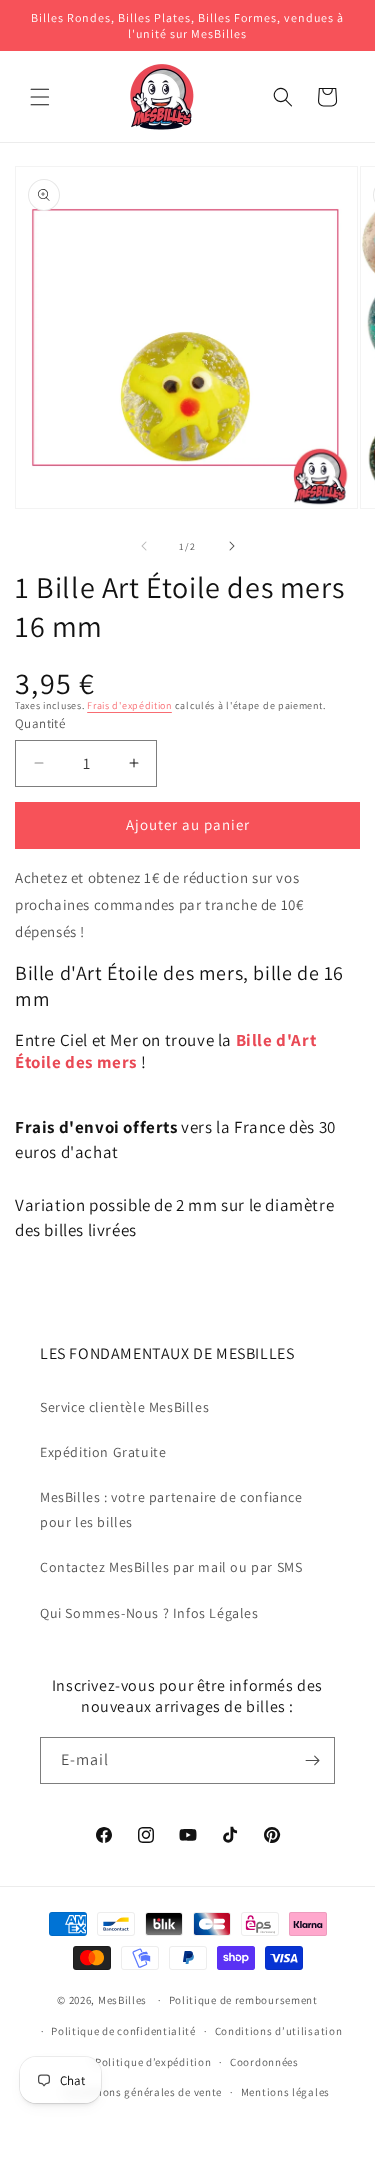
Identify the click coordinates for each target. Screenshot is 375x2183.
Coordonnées (264, 2062)
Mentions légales (285, 2092)
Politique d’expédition (153, 2062)
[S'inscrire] (312, 1760)
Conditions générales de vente (143, 2092)
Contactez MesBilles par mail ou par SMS (171, 1567)
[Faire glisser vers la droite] (232, 546)
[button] (40, 97)
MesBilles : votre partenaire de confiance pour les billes (171, 1509)
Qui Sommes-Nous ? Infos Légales (149, 1613)
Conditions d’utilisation (279, 2031)
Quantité (40, 723)
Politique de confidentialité (123, 2031)
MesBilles (122, 2000)
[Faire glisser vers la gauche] (144, 546)
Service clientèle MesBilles (124, 1407)
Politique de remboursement (243, 2000)
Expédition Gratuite (103, 1452)
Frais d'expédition (129, 705)
